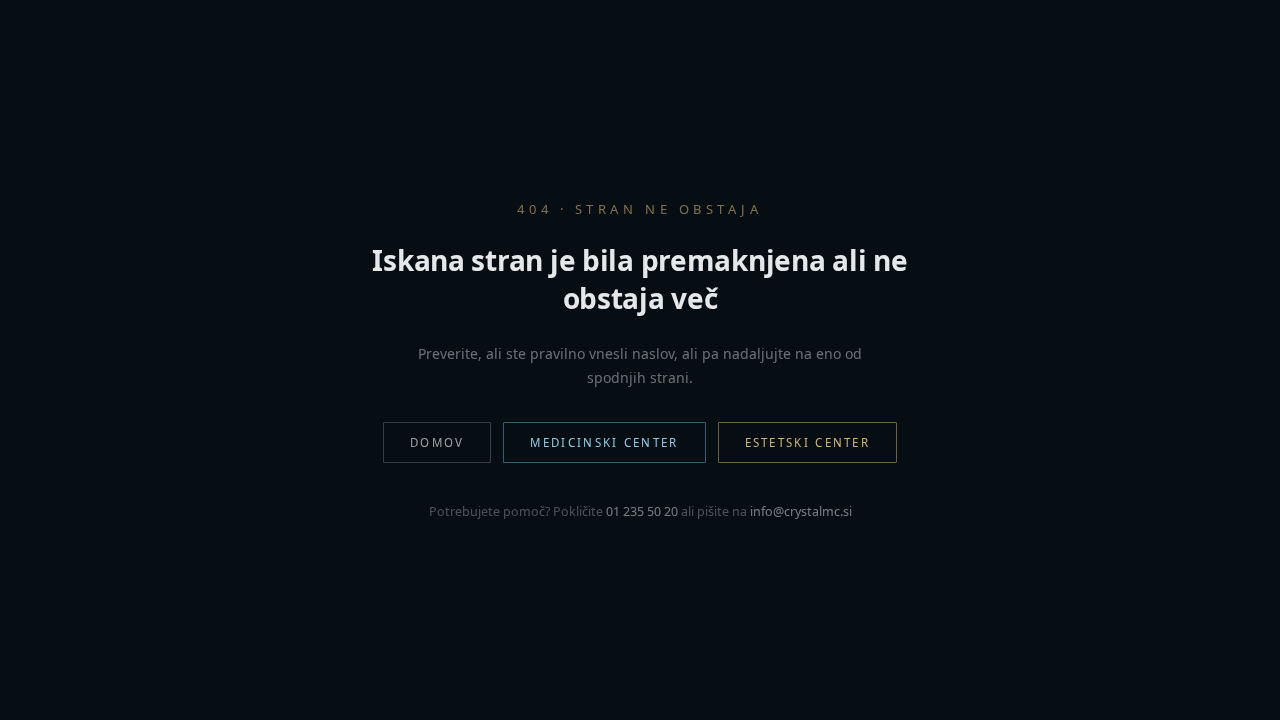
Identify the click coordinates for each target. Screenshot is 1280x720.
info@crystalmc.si (801, 511)
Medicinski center (604, 442)
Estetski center (808, 442)
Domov (437, 442)
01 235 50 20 (642, 511)
